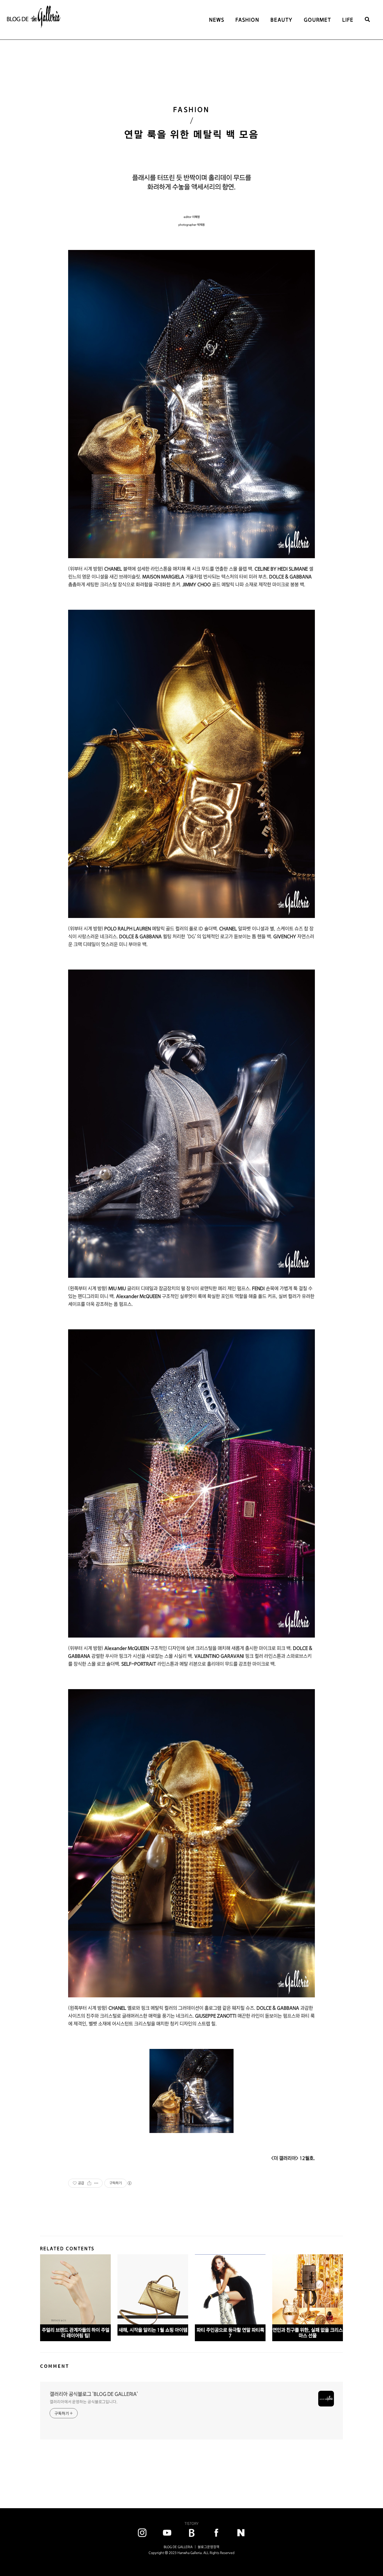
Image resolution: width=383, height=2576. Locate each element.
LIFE (348, 20)
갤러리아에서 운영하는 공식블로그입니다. (84, 2402)
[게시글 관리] (96, 2183)
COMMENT (55, 2366)
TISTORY (191, 2523)
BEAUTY (282, 20)
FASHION (247, 20)
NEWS (217, 20)
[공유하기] (89, 2183)
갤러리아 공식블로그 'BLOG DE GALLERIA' (94, 2394)
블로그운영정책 (208, 2547)
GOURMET (318, 20)
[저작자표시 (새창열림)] (129, 2183)
